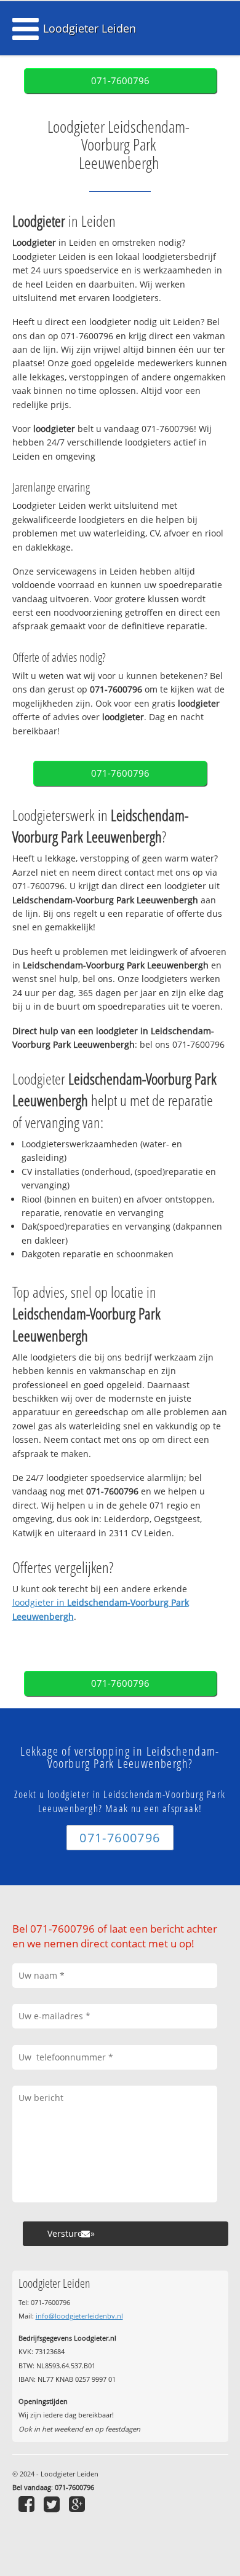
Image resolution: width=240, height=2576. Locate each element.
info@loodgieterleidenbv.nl (79, 2316)
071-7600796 (120, 81)
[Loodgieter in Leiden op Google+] (78, 2504)
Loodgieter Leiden (90, 28)
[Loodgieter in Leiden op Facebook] (28, 2504)
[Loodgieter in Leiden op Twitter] (53, 2504)
